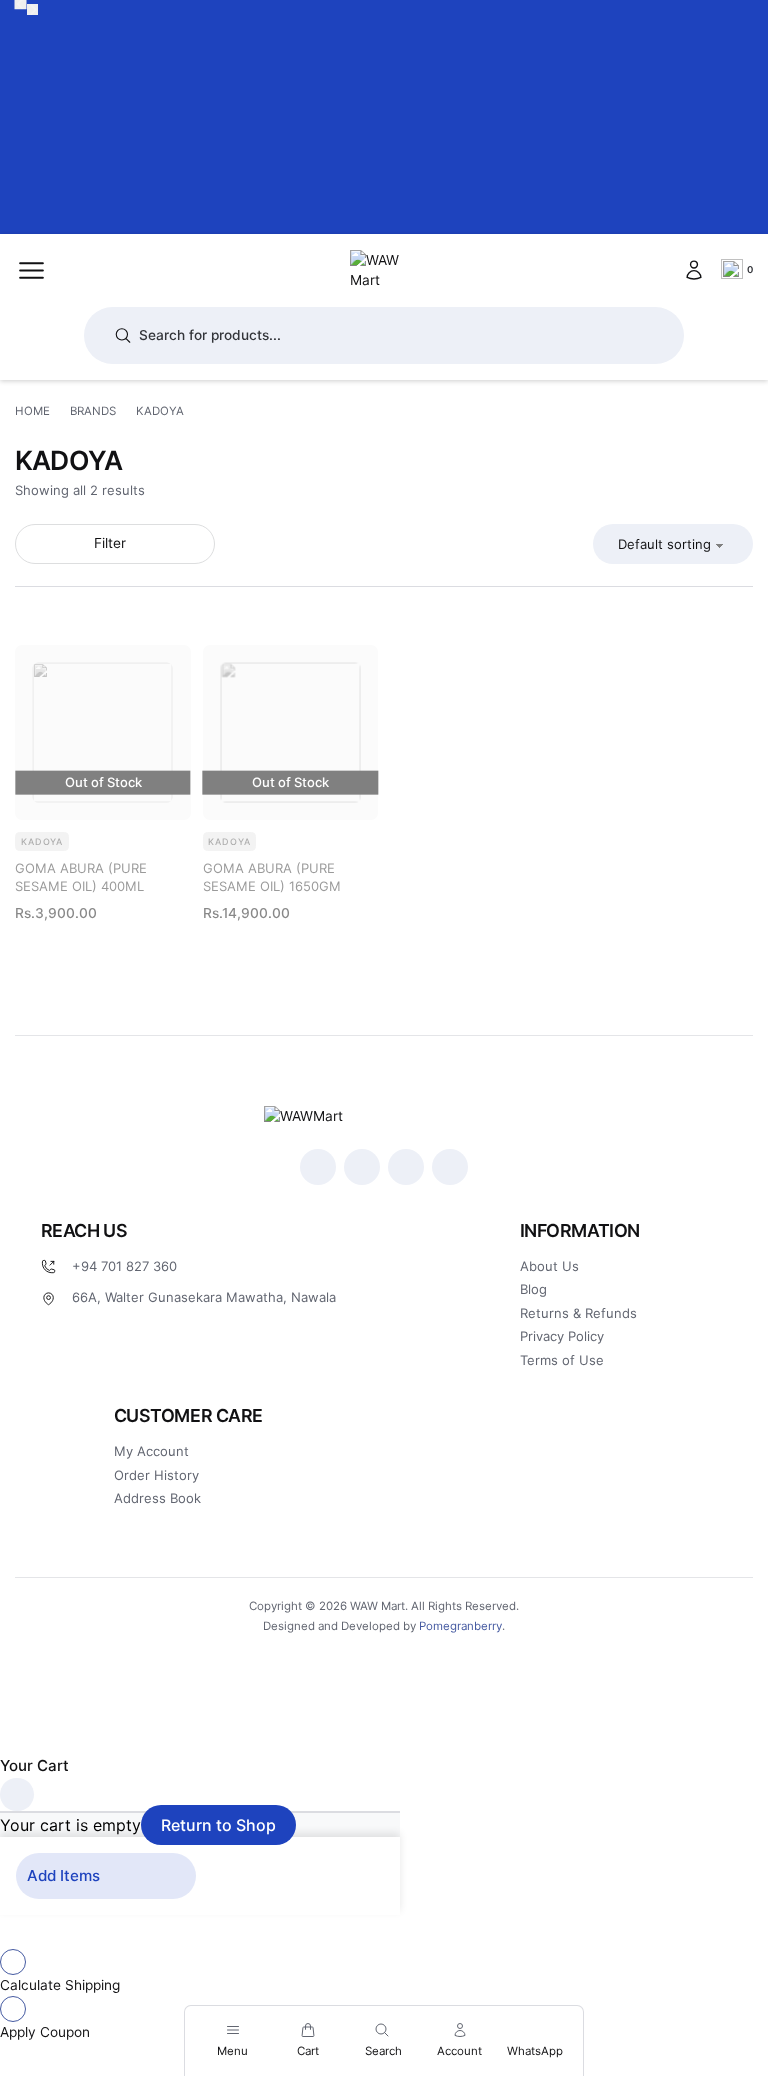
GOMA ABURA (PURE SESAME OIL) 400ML (81, 877)
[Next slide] (33, 10)
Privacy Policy (562, 1336)
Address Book (157, 1498)
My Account (151, 1451)
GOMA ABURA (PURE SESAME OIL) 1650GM (272, 877)
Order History (156, 1475)
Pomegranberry (460, 1626)
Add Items (63, 1875)
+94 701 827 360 (124, 1266)
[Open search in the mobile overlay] (384, 335)
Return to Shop (218, 1825)
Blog (533, 1289)
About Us (549, 1266)
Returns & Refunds (578, 1313)
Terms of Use (562, 1360)
